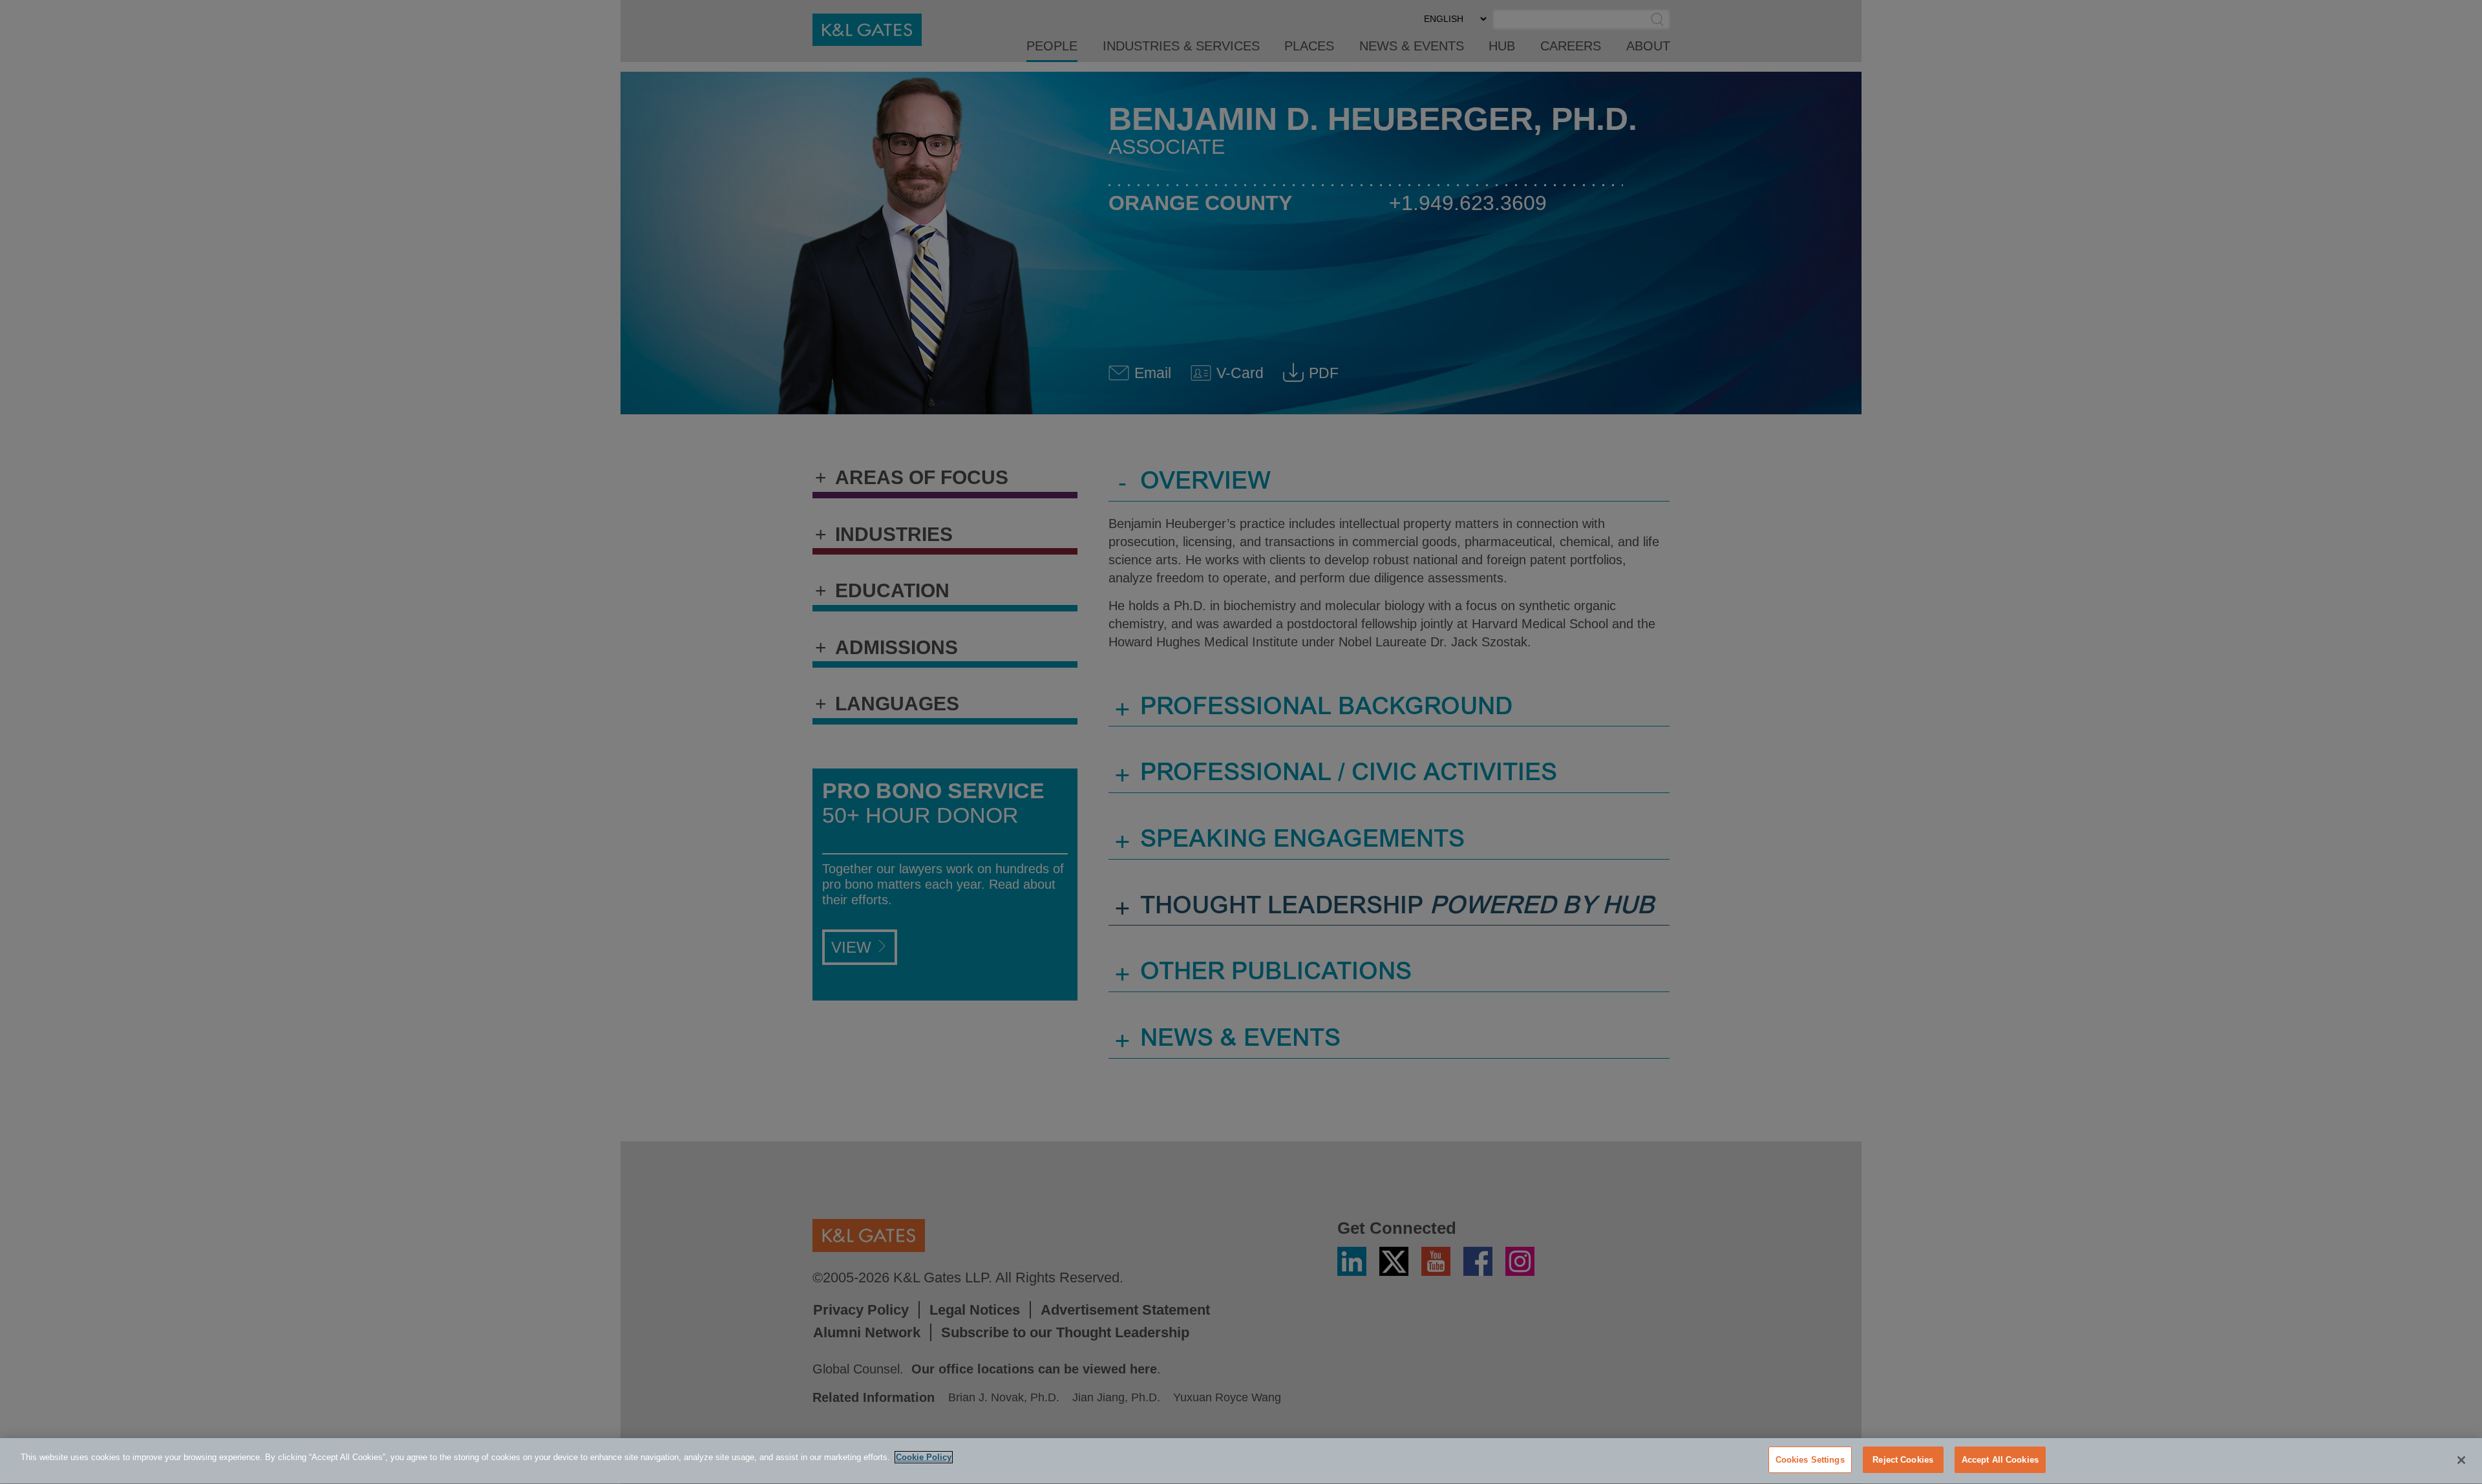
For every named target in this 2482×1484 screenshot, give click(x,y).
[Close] (2461, 1460)
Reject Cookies (1903, 1460)
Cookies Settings (1810, 1460)
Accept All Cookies (2000, 1460)
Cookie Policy (924, 1457)
